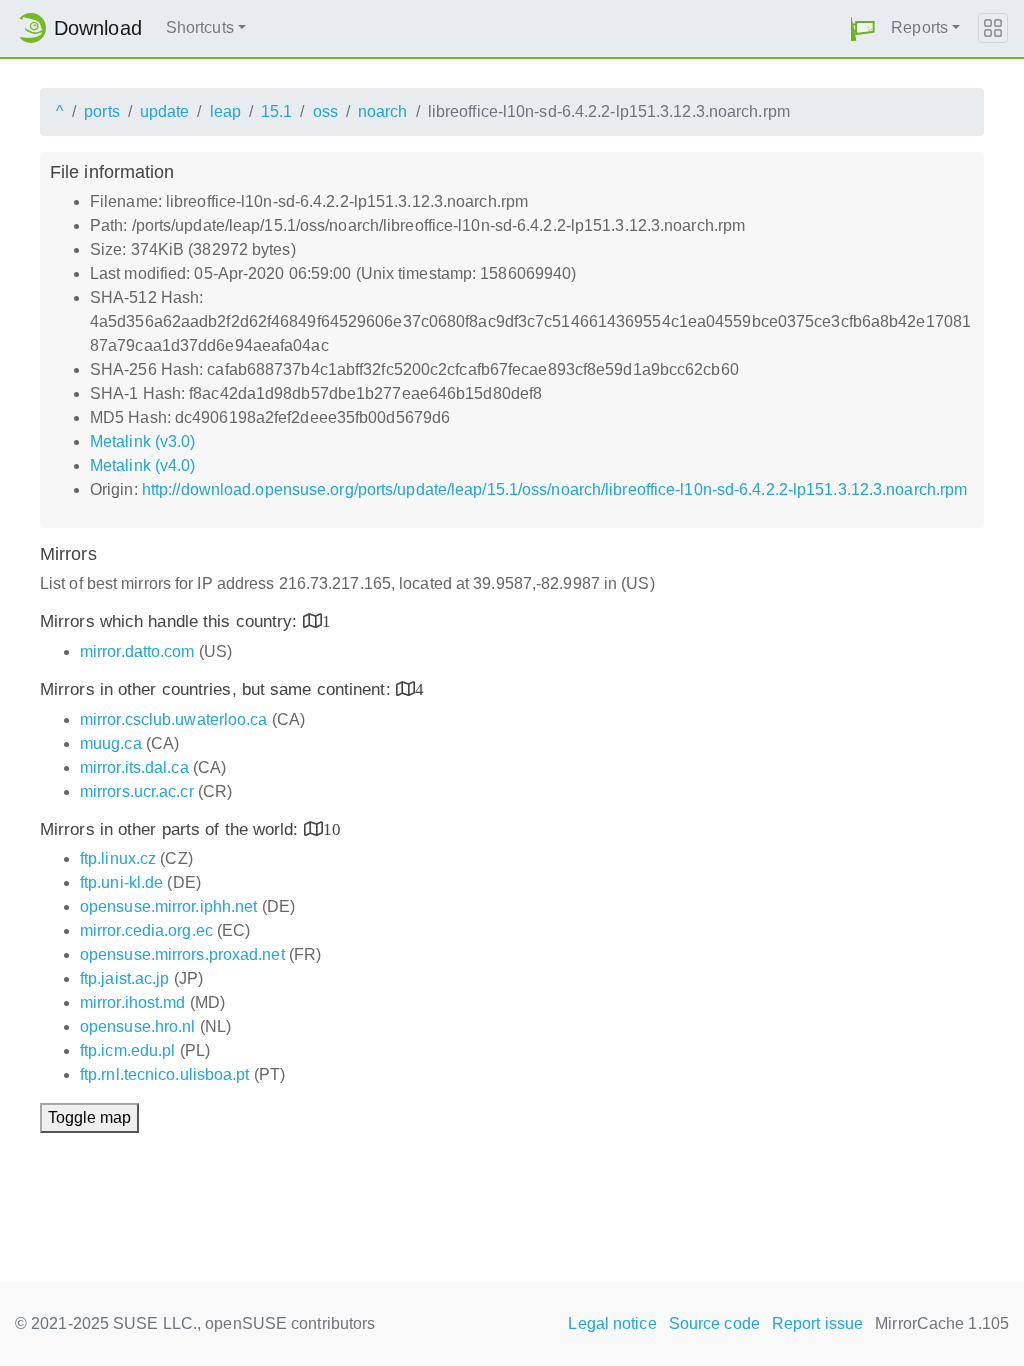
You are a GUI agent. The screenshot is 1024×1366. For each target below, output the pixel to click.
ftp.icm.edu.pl (127, 1050)
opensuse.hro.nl (138, 1026)
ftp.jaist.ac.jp (125, 978)
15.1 (276, 111)
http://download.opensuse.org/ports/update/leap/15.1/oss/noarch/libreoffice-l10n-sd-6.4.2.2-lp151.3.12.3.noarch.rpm (554, 489)
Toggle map (89, 1117)
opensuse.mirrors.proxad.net (182, 954)
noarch (383, 111)
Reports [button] (919, 27)
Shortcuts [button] (200, 27)
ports (102, 111)
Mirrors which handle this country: (171, 621)
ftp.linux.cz (118, 858)
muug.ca (111, 743)
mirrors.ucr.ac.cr (137, 791)
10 (332, 828)
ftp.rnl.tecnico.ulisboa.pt (165, 1074)
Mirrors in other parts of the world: (172, 829)
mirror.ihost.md (133, 1002)
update (165, 111)
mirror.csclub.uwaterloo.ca (174, 719)
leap (225, 111)
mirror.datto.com (137, 651)
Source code (714, 1323)
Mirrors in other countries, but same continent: (218, 689)
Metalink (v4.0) (143, 465)
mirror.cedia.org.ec (146, 930)
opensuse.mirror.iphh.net (168, 906)
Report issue (817, 1323)
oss (325, 111)
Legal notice (612, 1323)
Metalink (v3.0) (143, 441)
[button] (863, 28)
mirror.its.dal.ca (134, 767)
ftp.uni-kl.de (121, 882)
